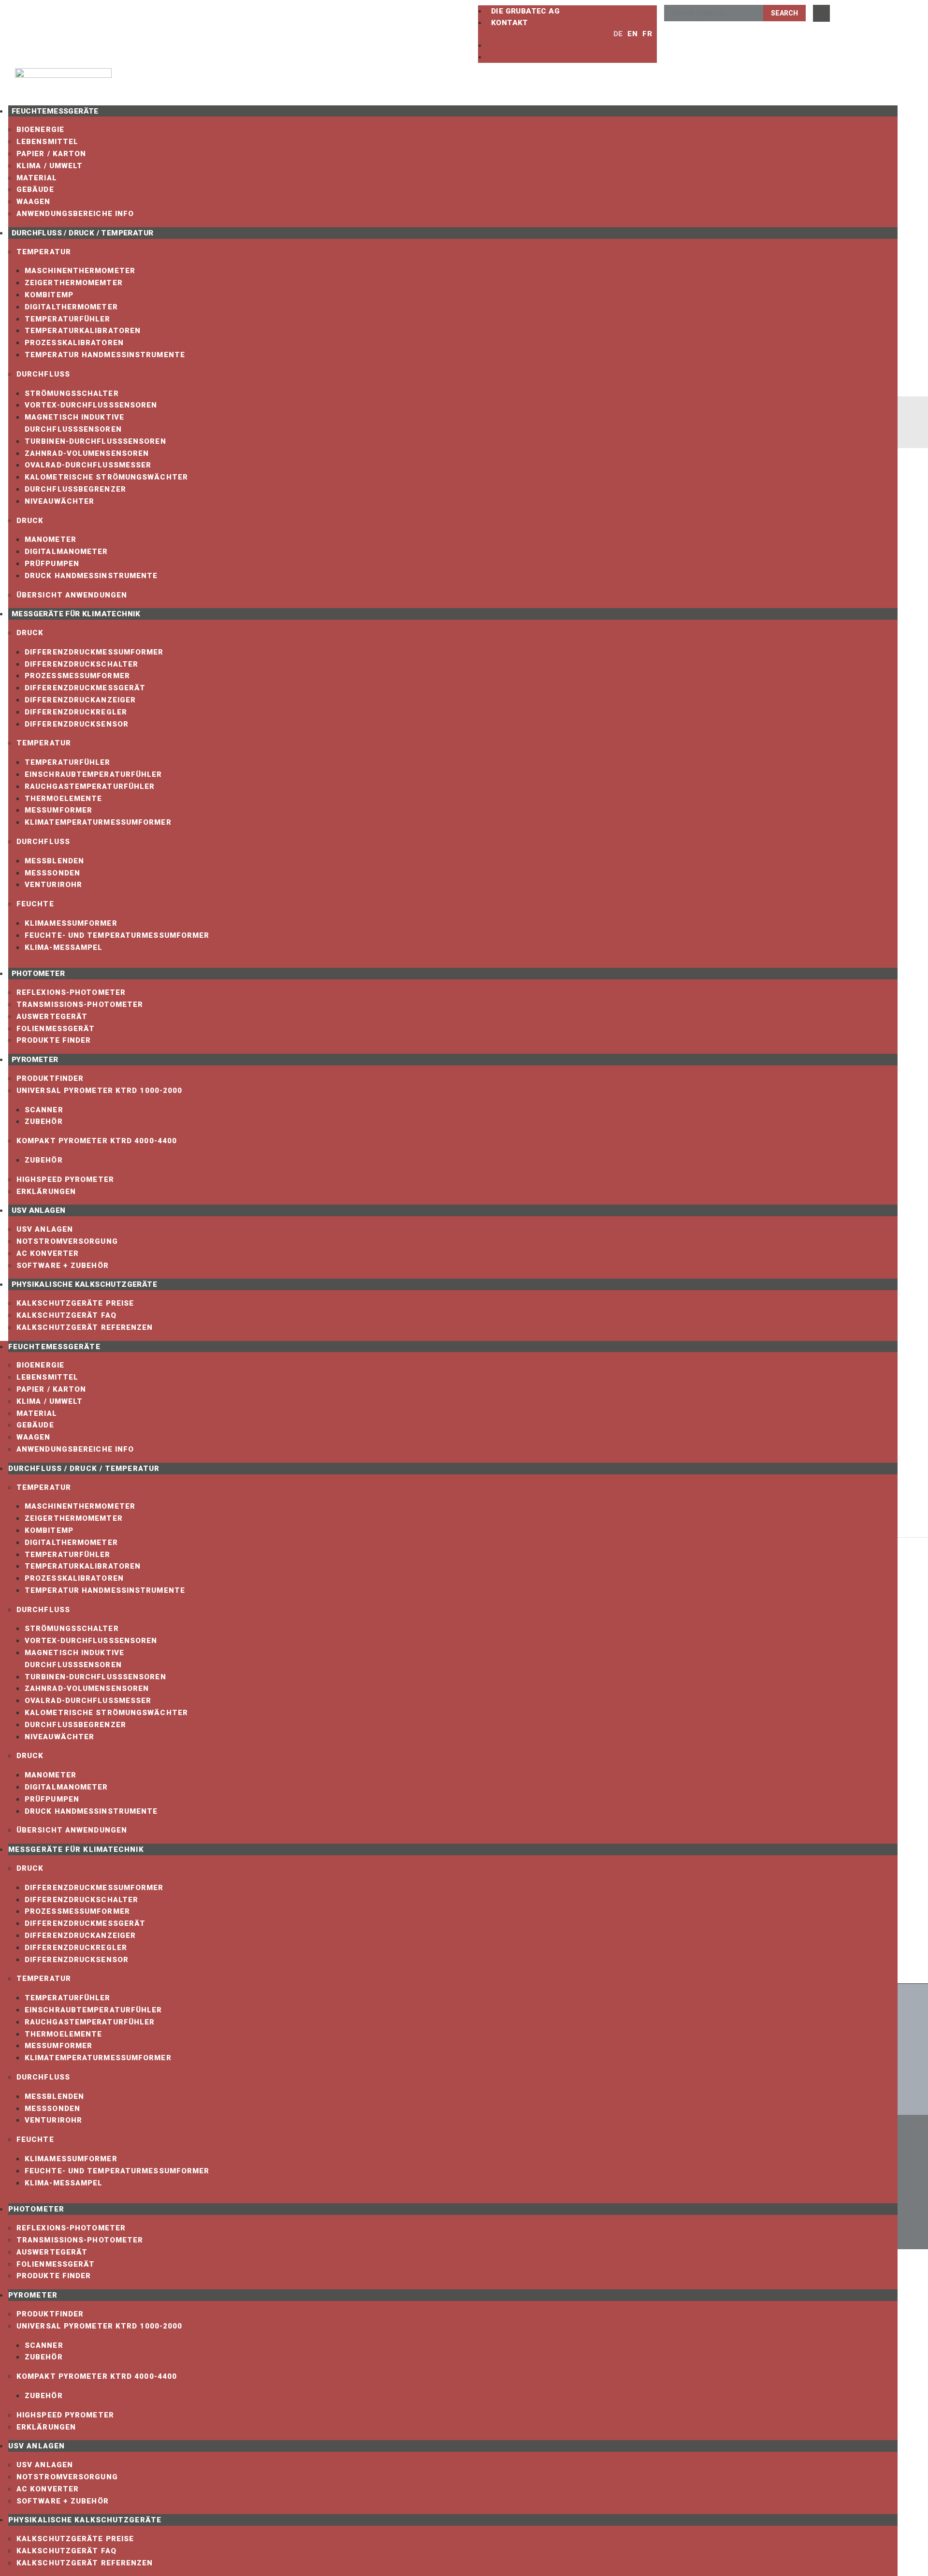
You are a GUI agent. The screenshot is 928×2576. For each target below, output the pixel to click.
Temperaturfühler (68, 319)
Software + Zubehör (63, 1266)
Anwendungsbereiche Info (75, 214)
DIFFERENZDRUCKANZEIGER (80, 700)
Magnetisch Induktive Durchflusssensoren (74, 423)
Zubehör (44, 1121)
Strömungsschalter (72, 393)
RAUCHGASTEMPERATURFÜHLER (90, 786)
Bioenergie (40, 130)
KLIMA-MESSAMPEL (64, 947)
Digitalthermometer (71, 307)
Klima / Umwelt (50, 166)
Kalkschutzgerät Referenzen (85, 1327)
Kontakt (510, 23)
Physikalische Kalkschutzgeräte (84, 1284)
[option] (630, 34)
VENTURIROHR (53, 885)
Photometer (38, 974)
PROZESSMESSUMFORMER (77, 676)
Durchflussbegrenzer (75, 489)
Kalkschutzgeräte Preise (75, 1303)
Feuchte (35, 904)
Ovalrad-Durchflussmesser (88, 465)
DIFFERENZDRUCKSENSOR (77, 724)
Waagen (34, 202)
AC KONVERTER (48, 1253)
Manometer (51, 539)
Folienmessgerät (56, 1029)
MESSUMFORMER (58, 810)
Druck (30, 521)
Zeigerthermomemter (74, 283)
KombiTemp (49, 295)
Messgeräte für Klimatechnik (76, 614)
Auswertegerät (52, 1017)
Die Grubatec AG (525, 11)
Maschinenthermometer (80, 271)
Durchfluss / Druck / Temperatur (82, 233)
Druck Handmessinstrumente (91, 576)
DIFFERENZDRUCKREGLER (76, 712)
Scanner (44, 1110)
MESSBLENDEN (54, 861)
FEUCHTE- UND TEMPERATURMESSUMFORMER (117, 935)
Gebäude (35, 189)
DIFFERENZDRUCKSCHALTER (81, 664)
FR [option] (647, 34)
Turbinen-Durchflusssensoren (95, 441)
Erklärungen (46, 1192)
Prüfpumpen (52, 564)
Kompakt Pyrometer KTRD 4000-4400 (97, 1141)
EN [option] (632, 34)
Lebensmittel (47, 142)
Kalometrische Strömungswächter (106, 477)
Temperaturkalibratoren (83, 331)
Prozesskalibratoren (74, 343)
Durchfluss (43, 374)
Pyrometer (35, 1060)
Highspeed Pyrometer (65, 1179)
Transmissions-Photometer (80, 1004)
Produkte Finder (54, 1040)
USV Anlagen (38, 1210)
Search (784, 13)
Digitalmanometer (66, 552)
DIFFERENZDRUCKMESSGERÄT (85, 688)
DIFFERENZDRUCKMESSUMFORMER (94, 652)
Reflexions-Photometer (71, 992)
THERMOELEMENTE (63, 799)
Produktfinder (50, 1078)
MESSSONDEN (52, 873)
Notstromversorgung (67, 1241)
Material (37, 178)
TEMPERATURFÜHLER (68, 762)
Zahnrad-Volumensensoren (87, 453)
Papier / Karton (51, 154)
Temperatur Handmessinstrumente (105, 355)
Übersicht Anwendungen (72, 595)
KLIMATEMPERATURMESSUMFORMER (98, 822)
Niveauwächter (59, 501)
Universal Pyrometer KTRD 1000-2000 (99, 1091)
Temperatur (44, 252)
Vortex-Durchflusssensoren (91, 405)
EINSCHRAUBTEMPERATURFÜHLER (94, 774)
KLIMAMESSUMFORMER (71, 923)
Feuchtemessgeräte (55, 111)
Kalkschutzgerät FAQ (66, 1315)
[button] (540, 34)
